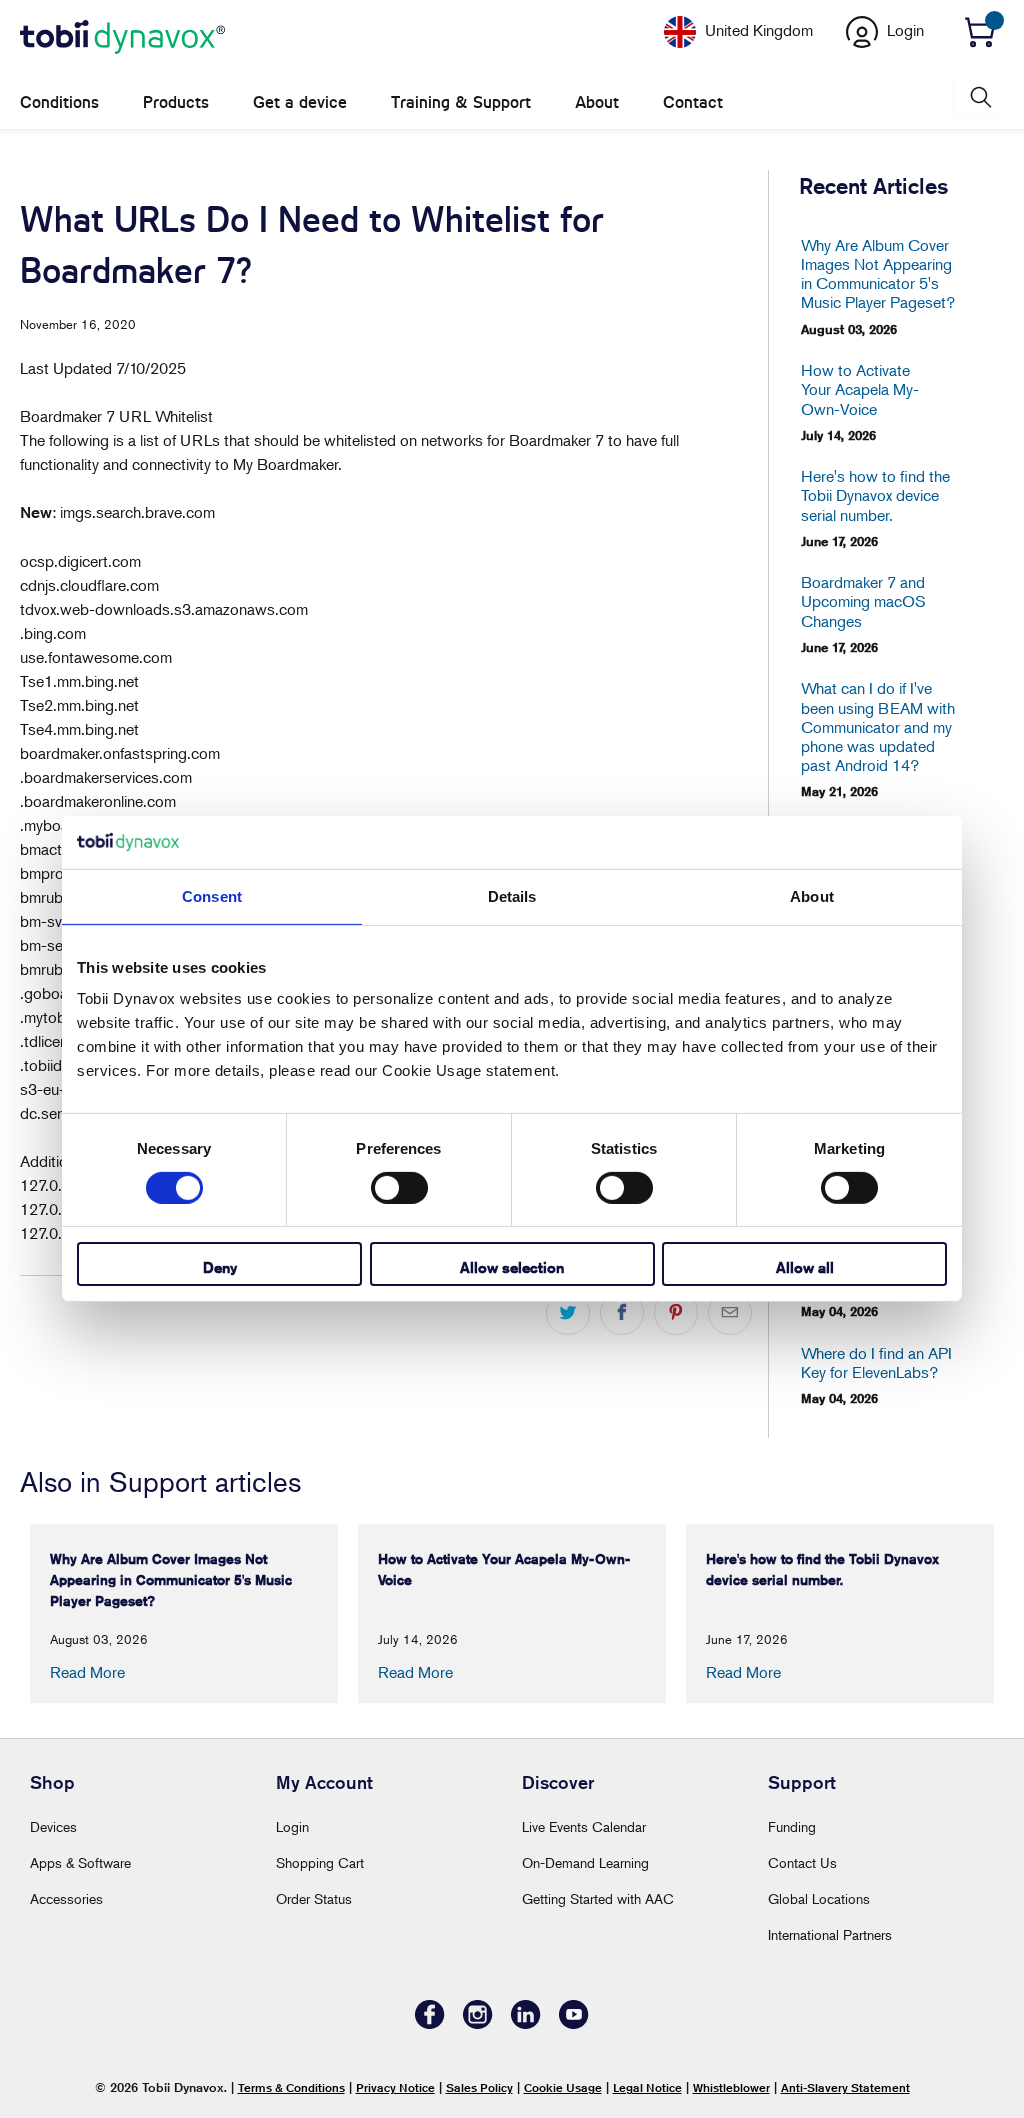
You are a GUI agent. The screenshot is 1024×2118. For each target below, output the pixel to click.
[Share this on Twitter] (568, 1313)
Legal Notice (647, 2087)
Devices (53, 1826)
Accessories (66, 1898)
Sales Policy (479, 2087)
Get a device (300, 102)
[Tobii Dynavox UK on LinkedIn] (526, 2023)
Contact (693, 102)
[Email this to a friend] (730, 1313)
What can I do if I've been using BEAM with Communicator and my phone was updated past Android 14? (878, 727)
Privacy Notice (395, 2087)
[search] (979, 97)
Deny (220, 1267)
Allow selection (512, 1267)
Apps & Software (80, 1862)
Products (176, 102)
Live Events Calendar (584, 1826)
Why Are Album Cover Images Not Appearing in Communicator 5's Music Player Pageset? (878, 274)
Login (292, 1826)
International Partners (830, 1934)
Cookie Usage (563, 2087)
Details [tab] (512, 895)
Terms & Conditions (291, 2087)
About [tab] (812, 895)
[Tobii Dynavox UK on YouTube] (574, 2023)
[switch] (399, 1188)
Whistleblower (731, 2087)
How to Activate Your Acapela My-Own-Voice (860, 389)
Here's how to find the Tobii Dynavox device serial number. (875, 495)
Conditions (59, 102)
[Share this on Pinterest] (676, 1313)
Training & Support (461, 102)
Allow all (805, 1267)
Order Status (314, 1898)
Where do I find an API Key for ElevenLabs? (876, 1363)
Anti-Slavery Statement (845, 2087)
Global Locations (819, 1898)
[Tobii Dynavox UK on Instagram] (478, 2023)
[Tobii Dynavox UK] (122, 38)
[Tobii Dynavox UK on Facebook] (430, 2023)
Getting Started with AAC (598, 1898)
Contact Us (802, 1862)
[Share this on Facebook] (622, 1313)
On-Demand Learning (585, 1862)
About (597, 102)
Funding (792, 1826)
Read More (87, 1672)
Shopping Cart (320, 1862)
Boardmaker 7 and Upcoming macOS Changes (863, 601)
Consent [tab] (212, 895)
